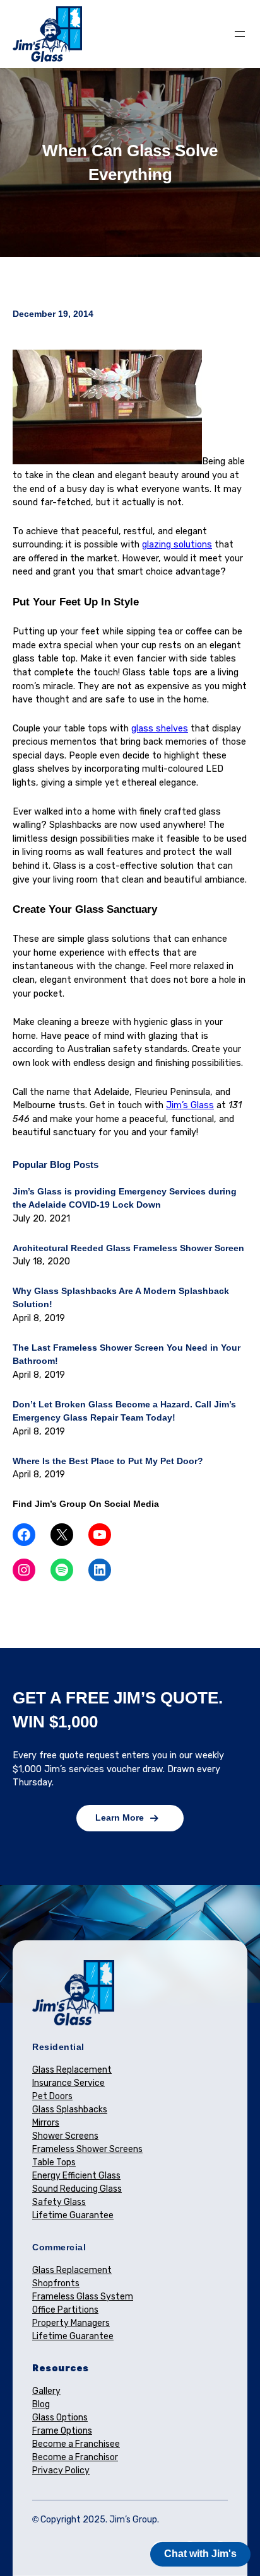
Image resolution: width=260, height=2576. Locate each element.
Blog (41, 2404)
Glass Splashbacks (70, 2109)
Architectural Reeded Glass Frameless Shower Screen (128, 1248)
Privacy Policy (61, 2470)
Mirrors (46, 2123)
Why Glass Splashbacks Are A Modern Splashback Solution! (121, 1298)
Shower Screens (65, 2136)
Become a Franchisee (76, 2444)
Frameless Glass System (83, 2297)
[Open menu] (240, 34)
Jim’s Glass (190, 1105)
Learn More (120, 1818)
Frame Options (62, 2431)
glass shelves (160, 729)
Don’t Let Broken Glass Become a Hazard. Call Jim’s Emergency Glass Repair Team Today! (124, 1411)
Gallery (46, 2391)
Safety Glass (59, 2202)
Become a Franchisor (75, 2457)
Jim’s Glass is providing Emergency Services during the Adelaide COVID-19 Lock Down (125, 1198)
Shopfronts (56, 2283)
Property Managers (71, 2323)
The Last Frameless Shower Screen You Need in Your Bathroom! (127, 1354)
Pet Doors (52, 2096)
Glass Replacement (72, 2070)
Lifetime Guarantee (73, 2215)
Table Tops (54, 2162)
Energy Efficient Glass (76, 2176)
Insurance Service (68, 2083)
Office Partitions (65, 2310)
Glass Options (60, 2418)
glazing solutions (177, 545)
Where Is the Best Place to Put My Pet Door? (108, 1461)
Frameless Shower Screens (87, 2149)
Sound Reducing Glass (77, 2189)
